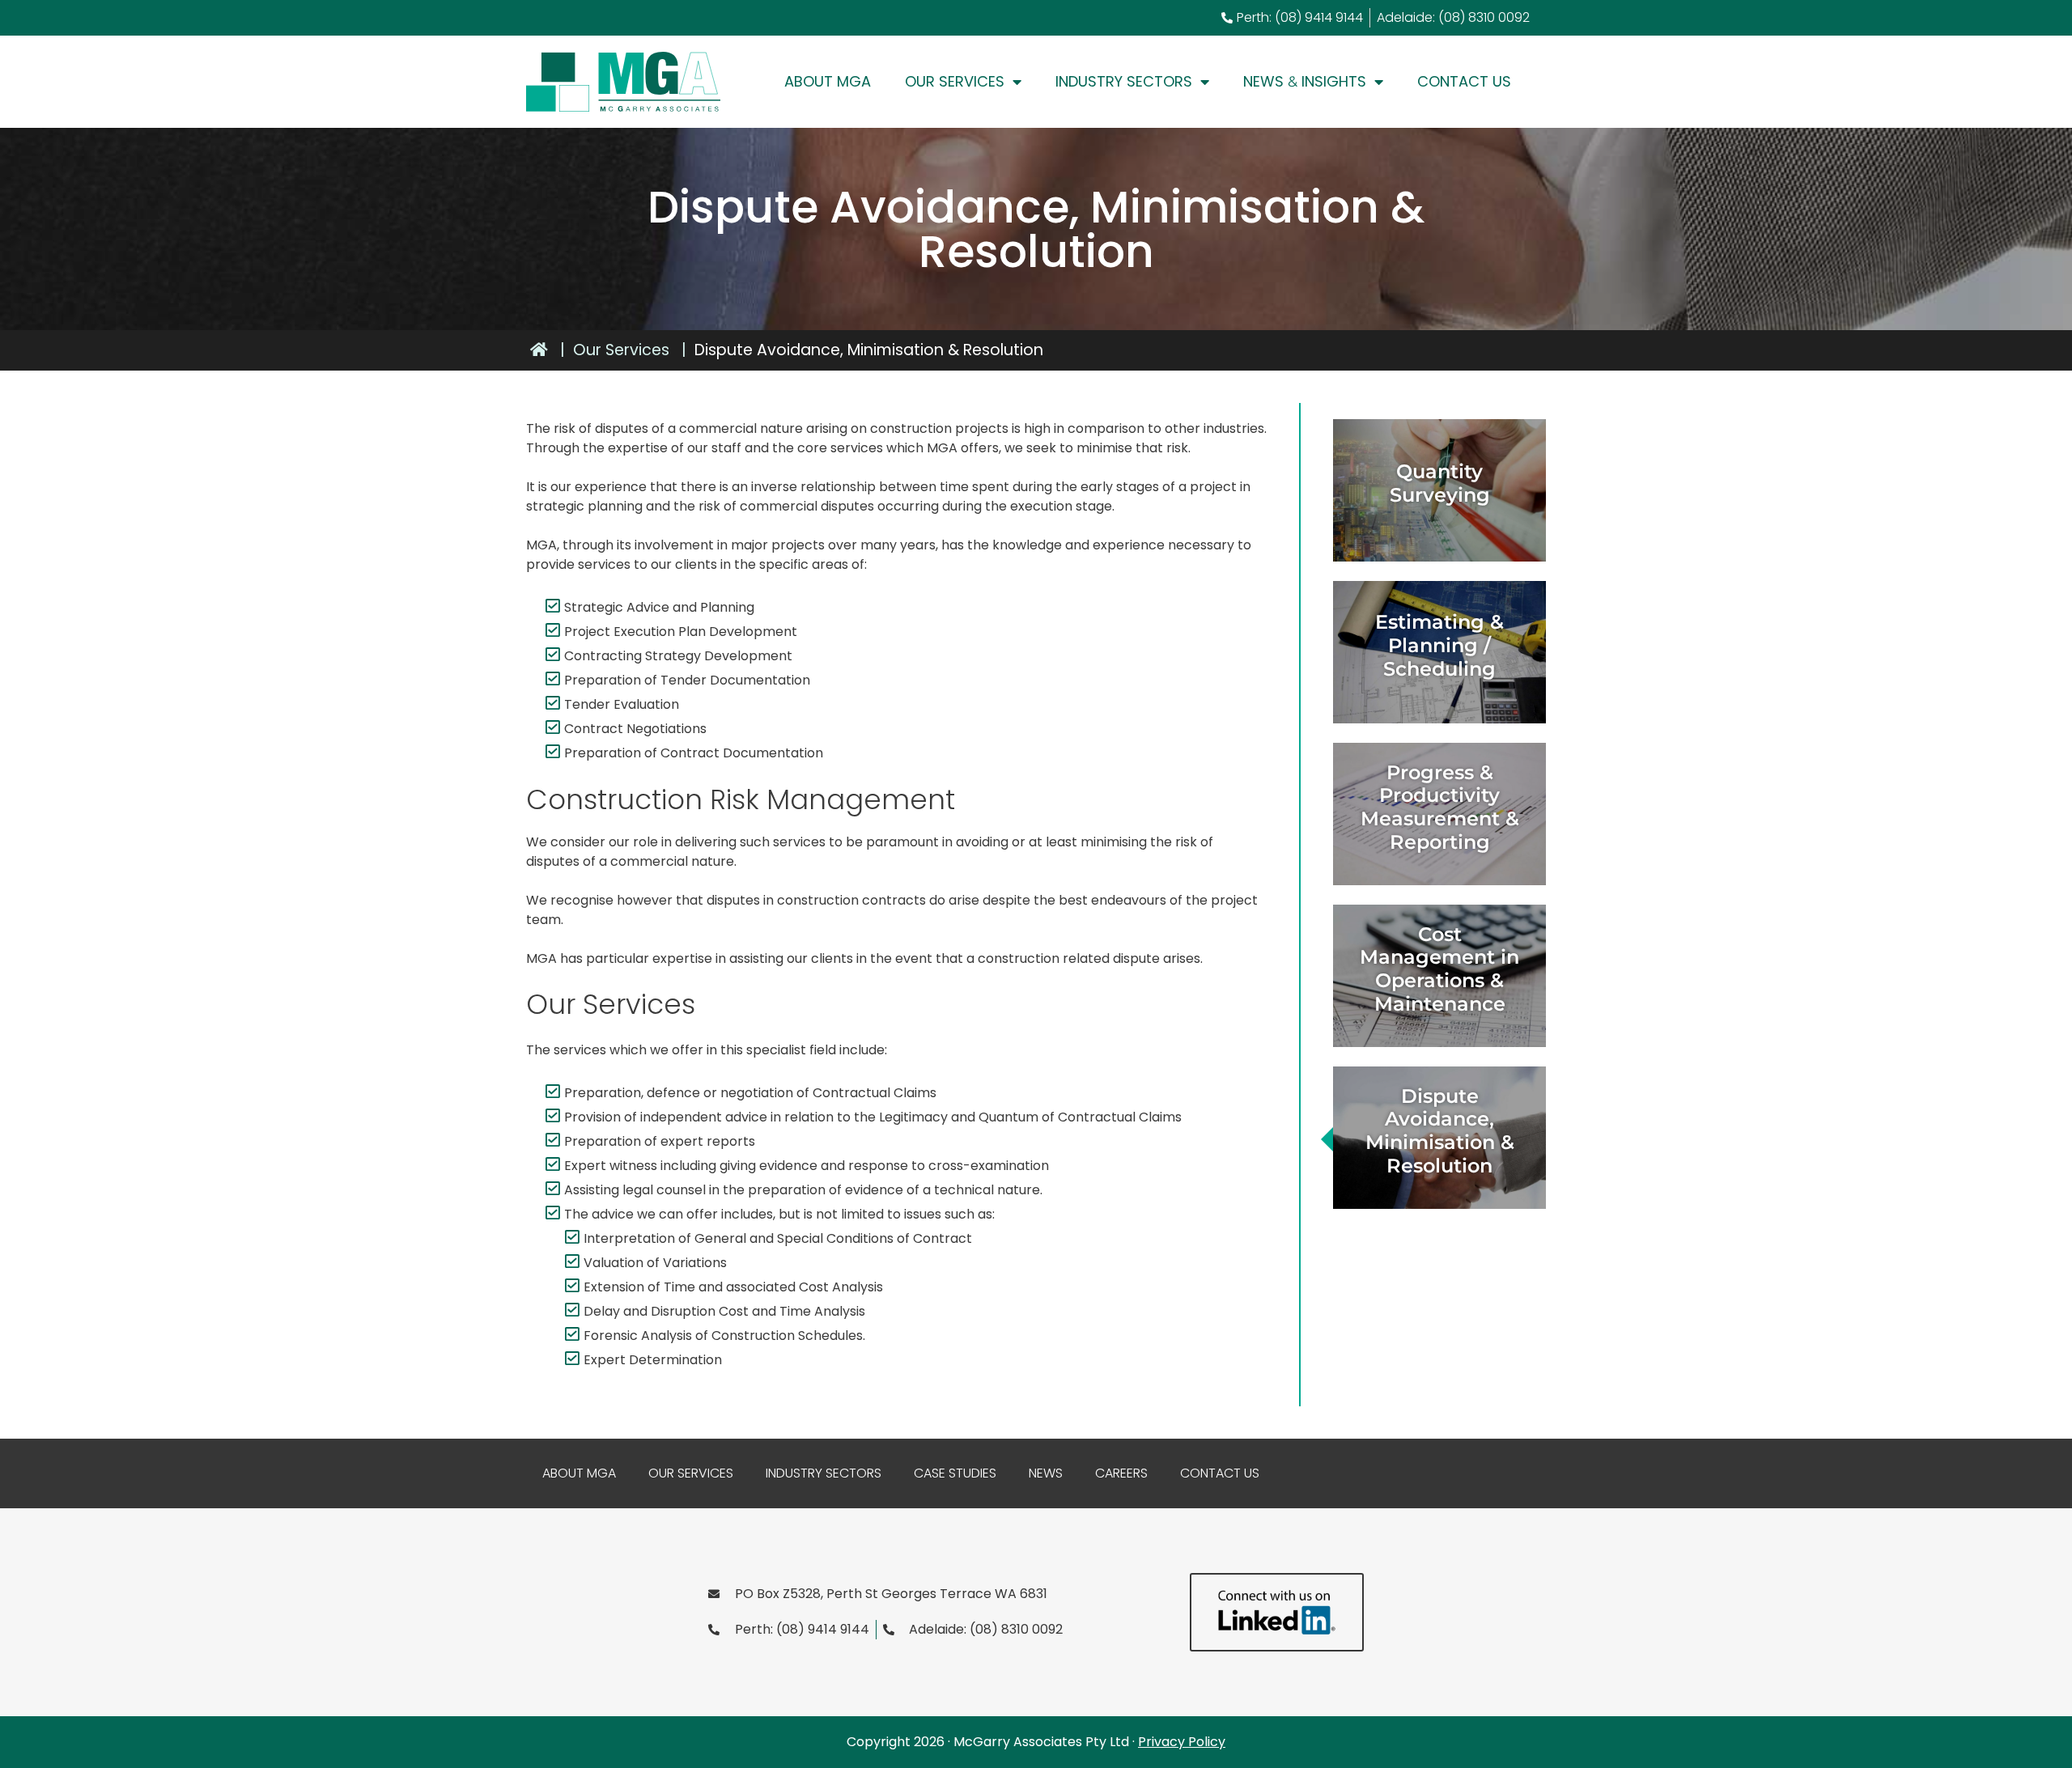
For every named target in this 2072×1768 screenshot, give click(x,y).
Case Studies (955, 1473)
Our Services (955, 81)
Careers (1121, 1473)
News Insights (1305, 81)
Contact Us (1464, 81)
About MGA (828, 81)
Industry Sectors (1124, 81)
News (1046, 1473)
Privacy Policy (1182, 1742)
